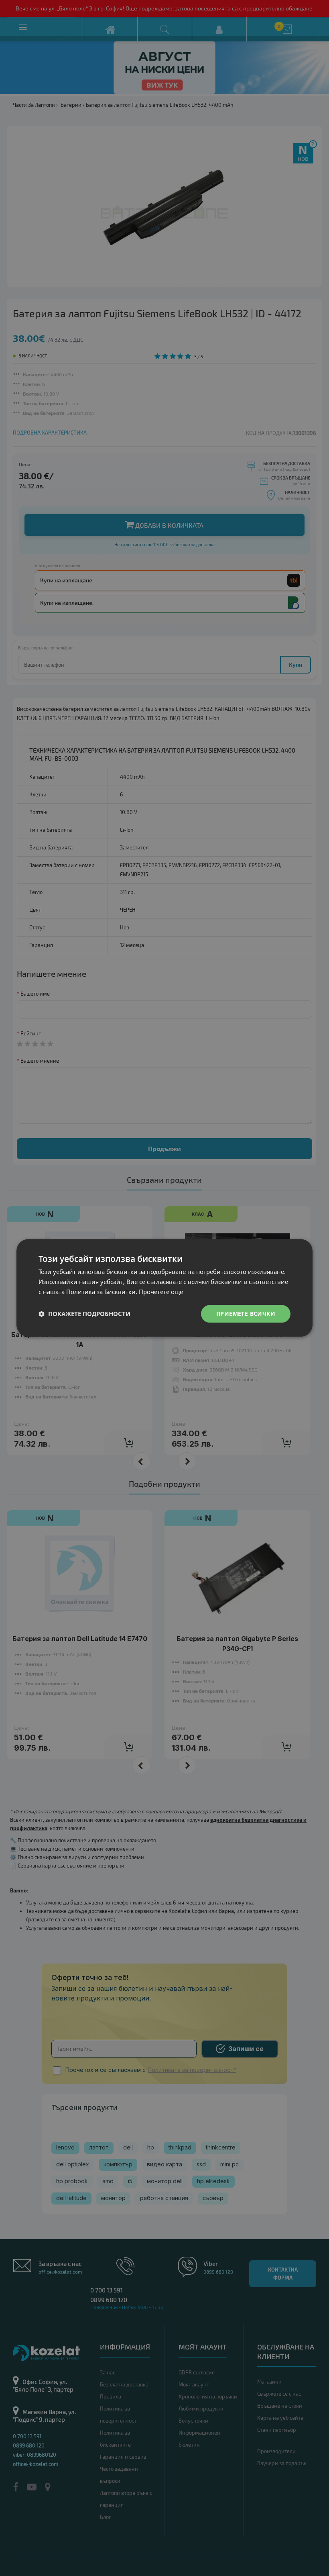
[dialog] (164, 1288)
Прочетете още (161, 1292)
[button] (84, 1314)
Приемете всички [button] (246, 1314)
